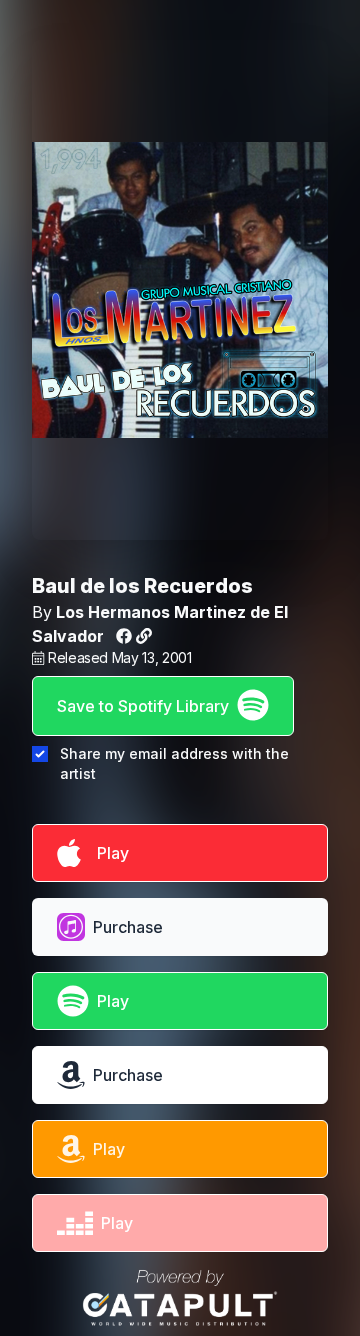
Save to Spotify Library (143, 706)
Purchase (128, 927)
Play (109, 853)
